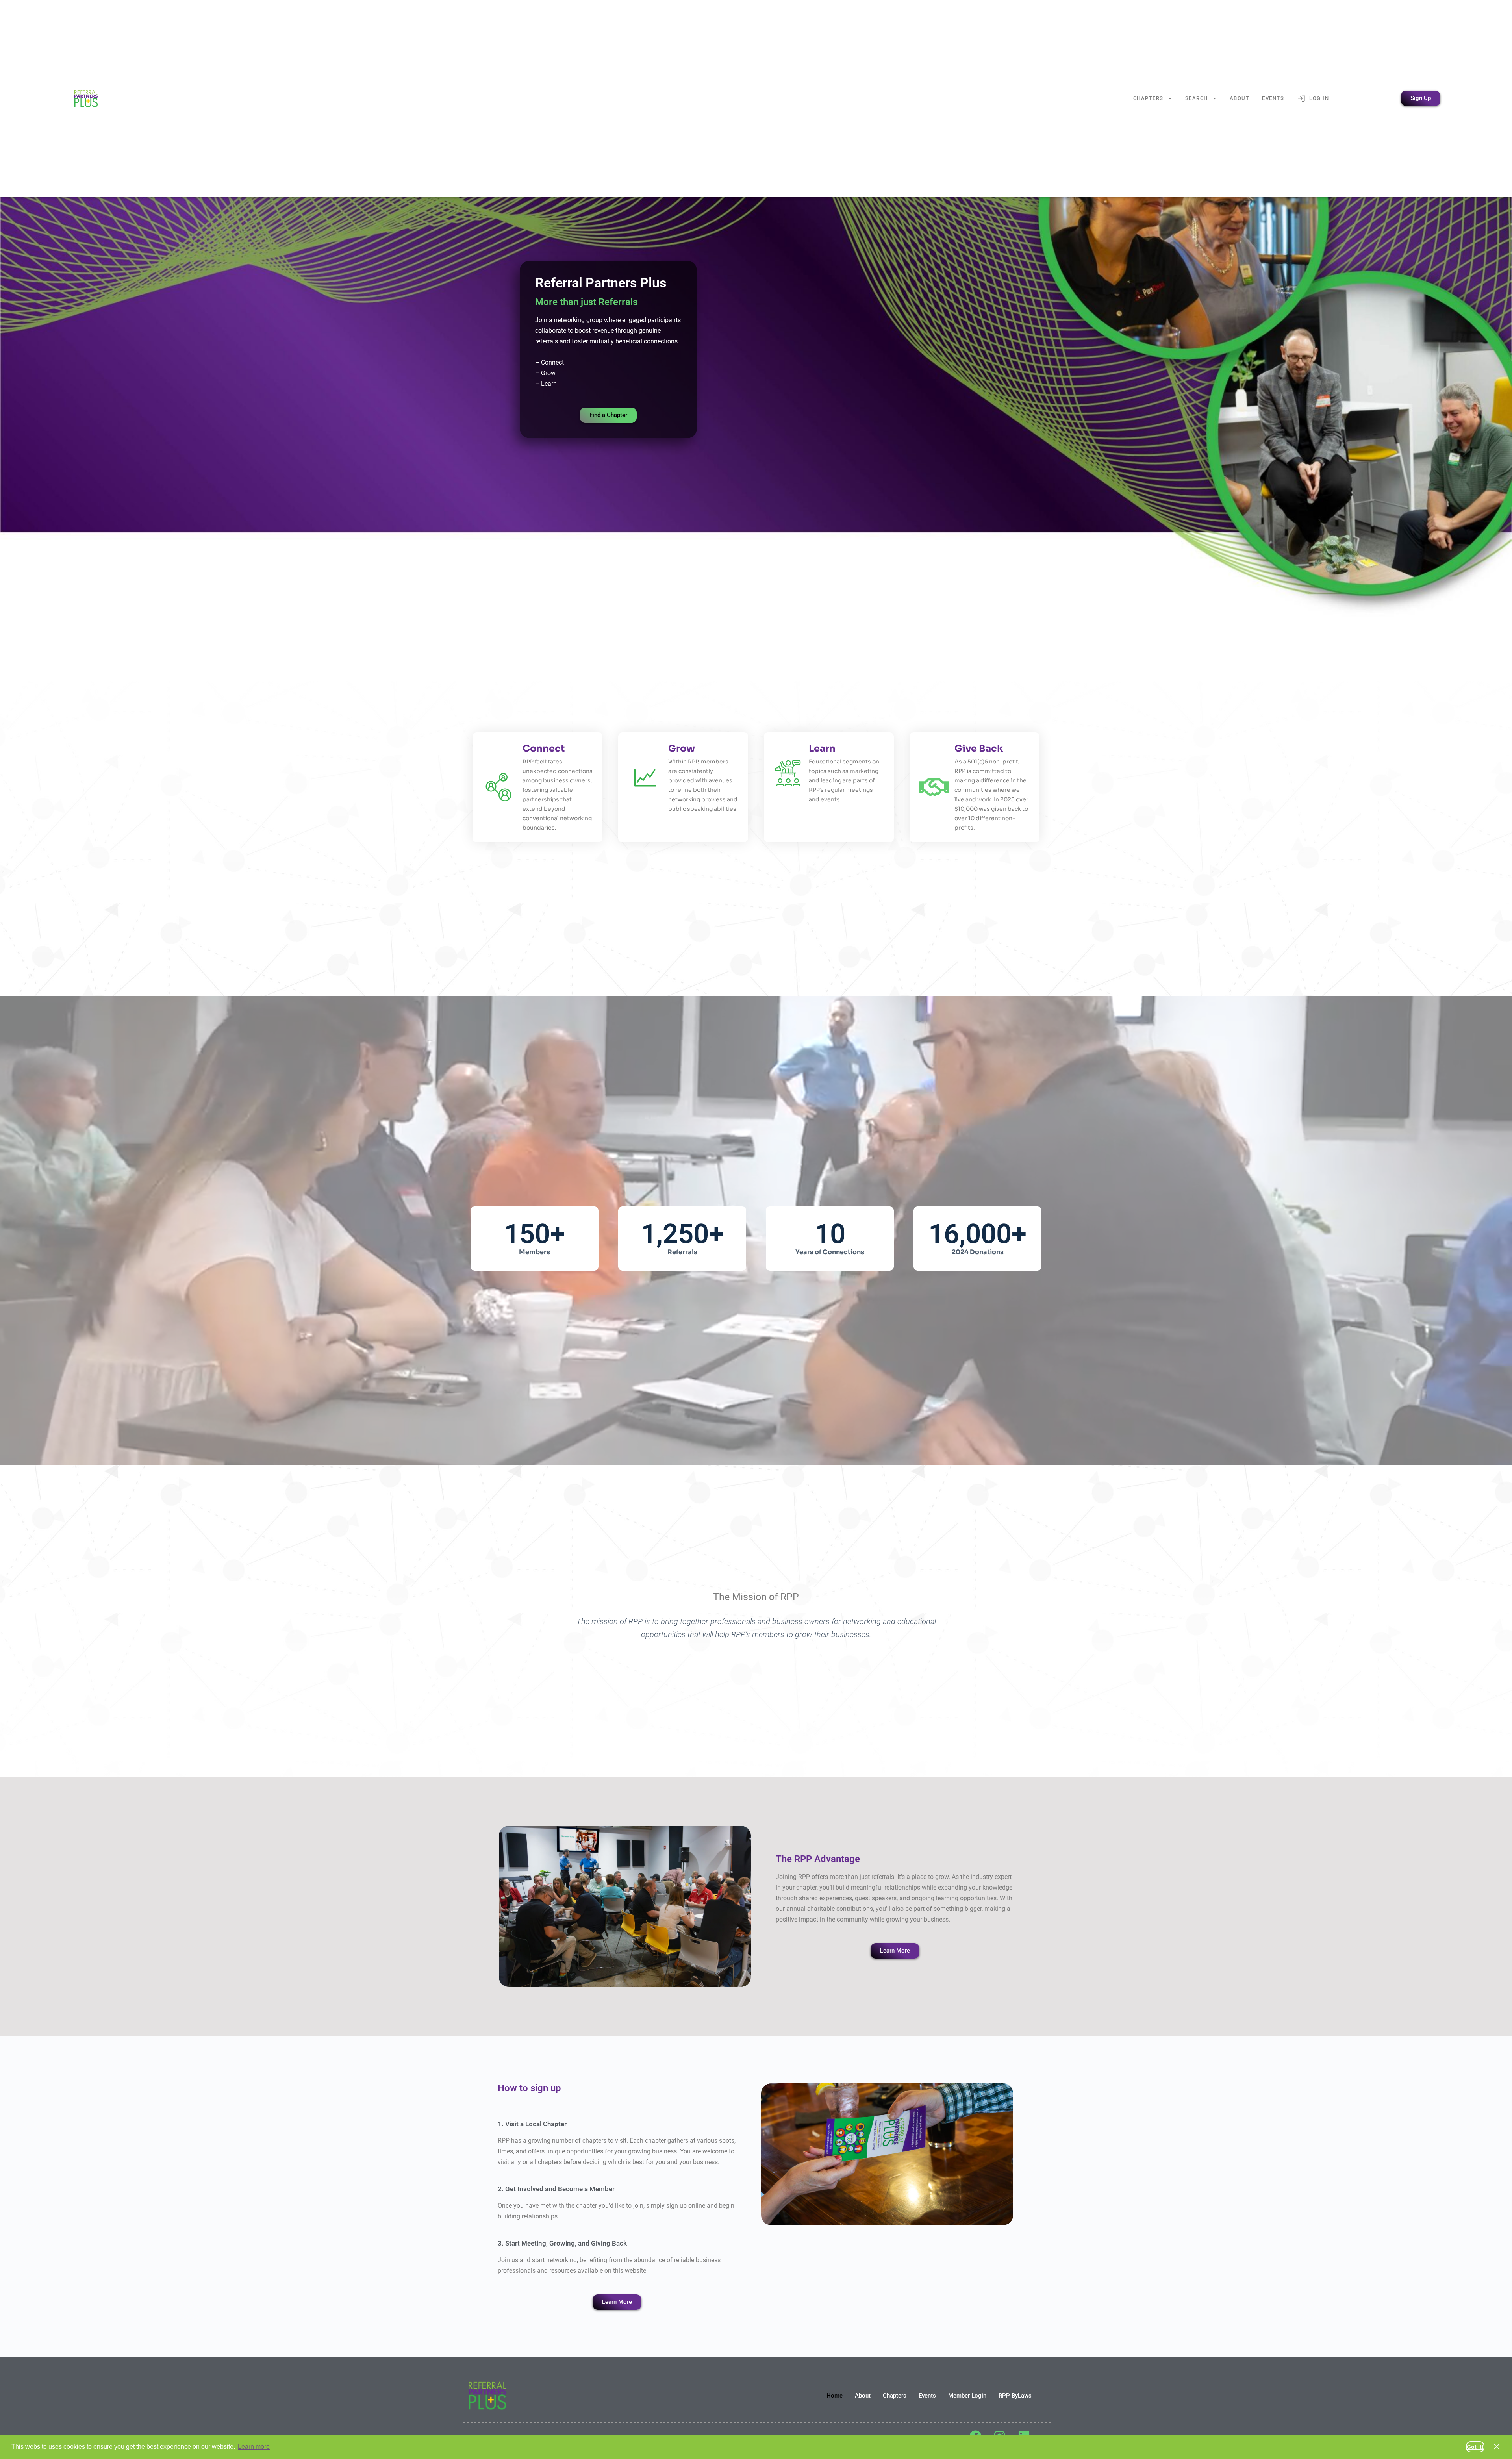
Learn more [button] (254, 2447)
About (1240, 98)
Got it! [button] (1475, 2447)
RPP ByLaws (1015, 2396)
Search (1197, 98)
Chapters (1148, 98)
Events (1273, 98)
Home (835, 2396)
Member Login (967, 2396)
